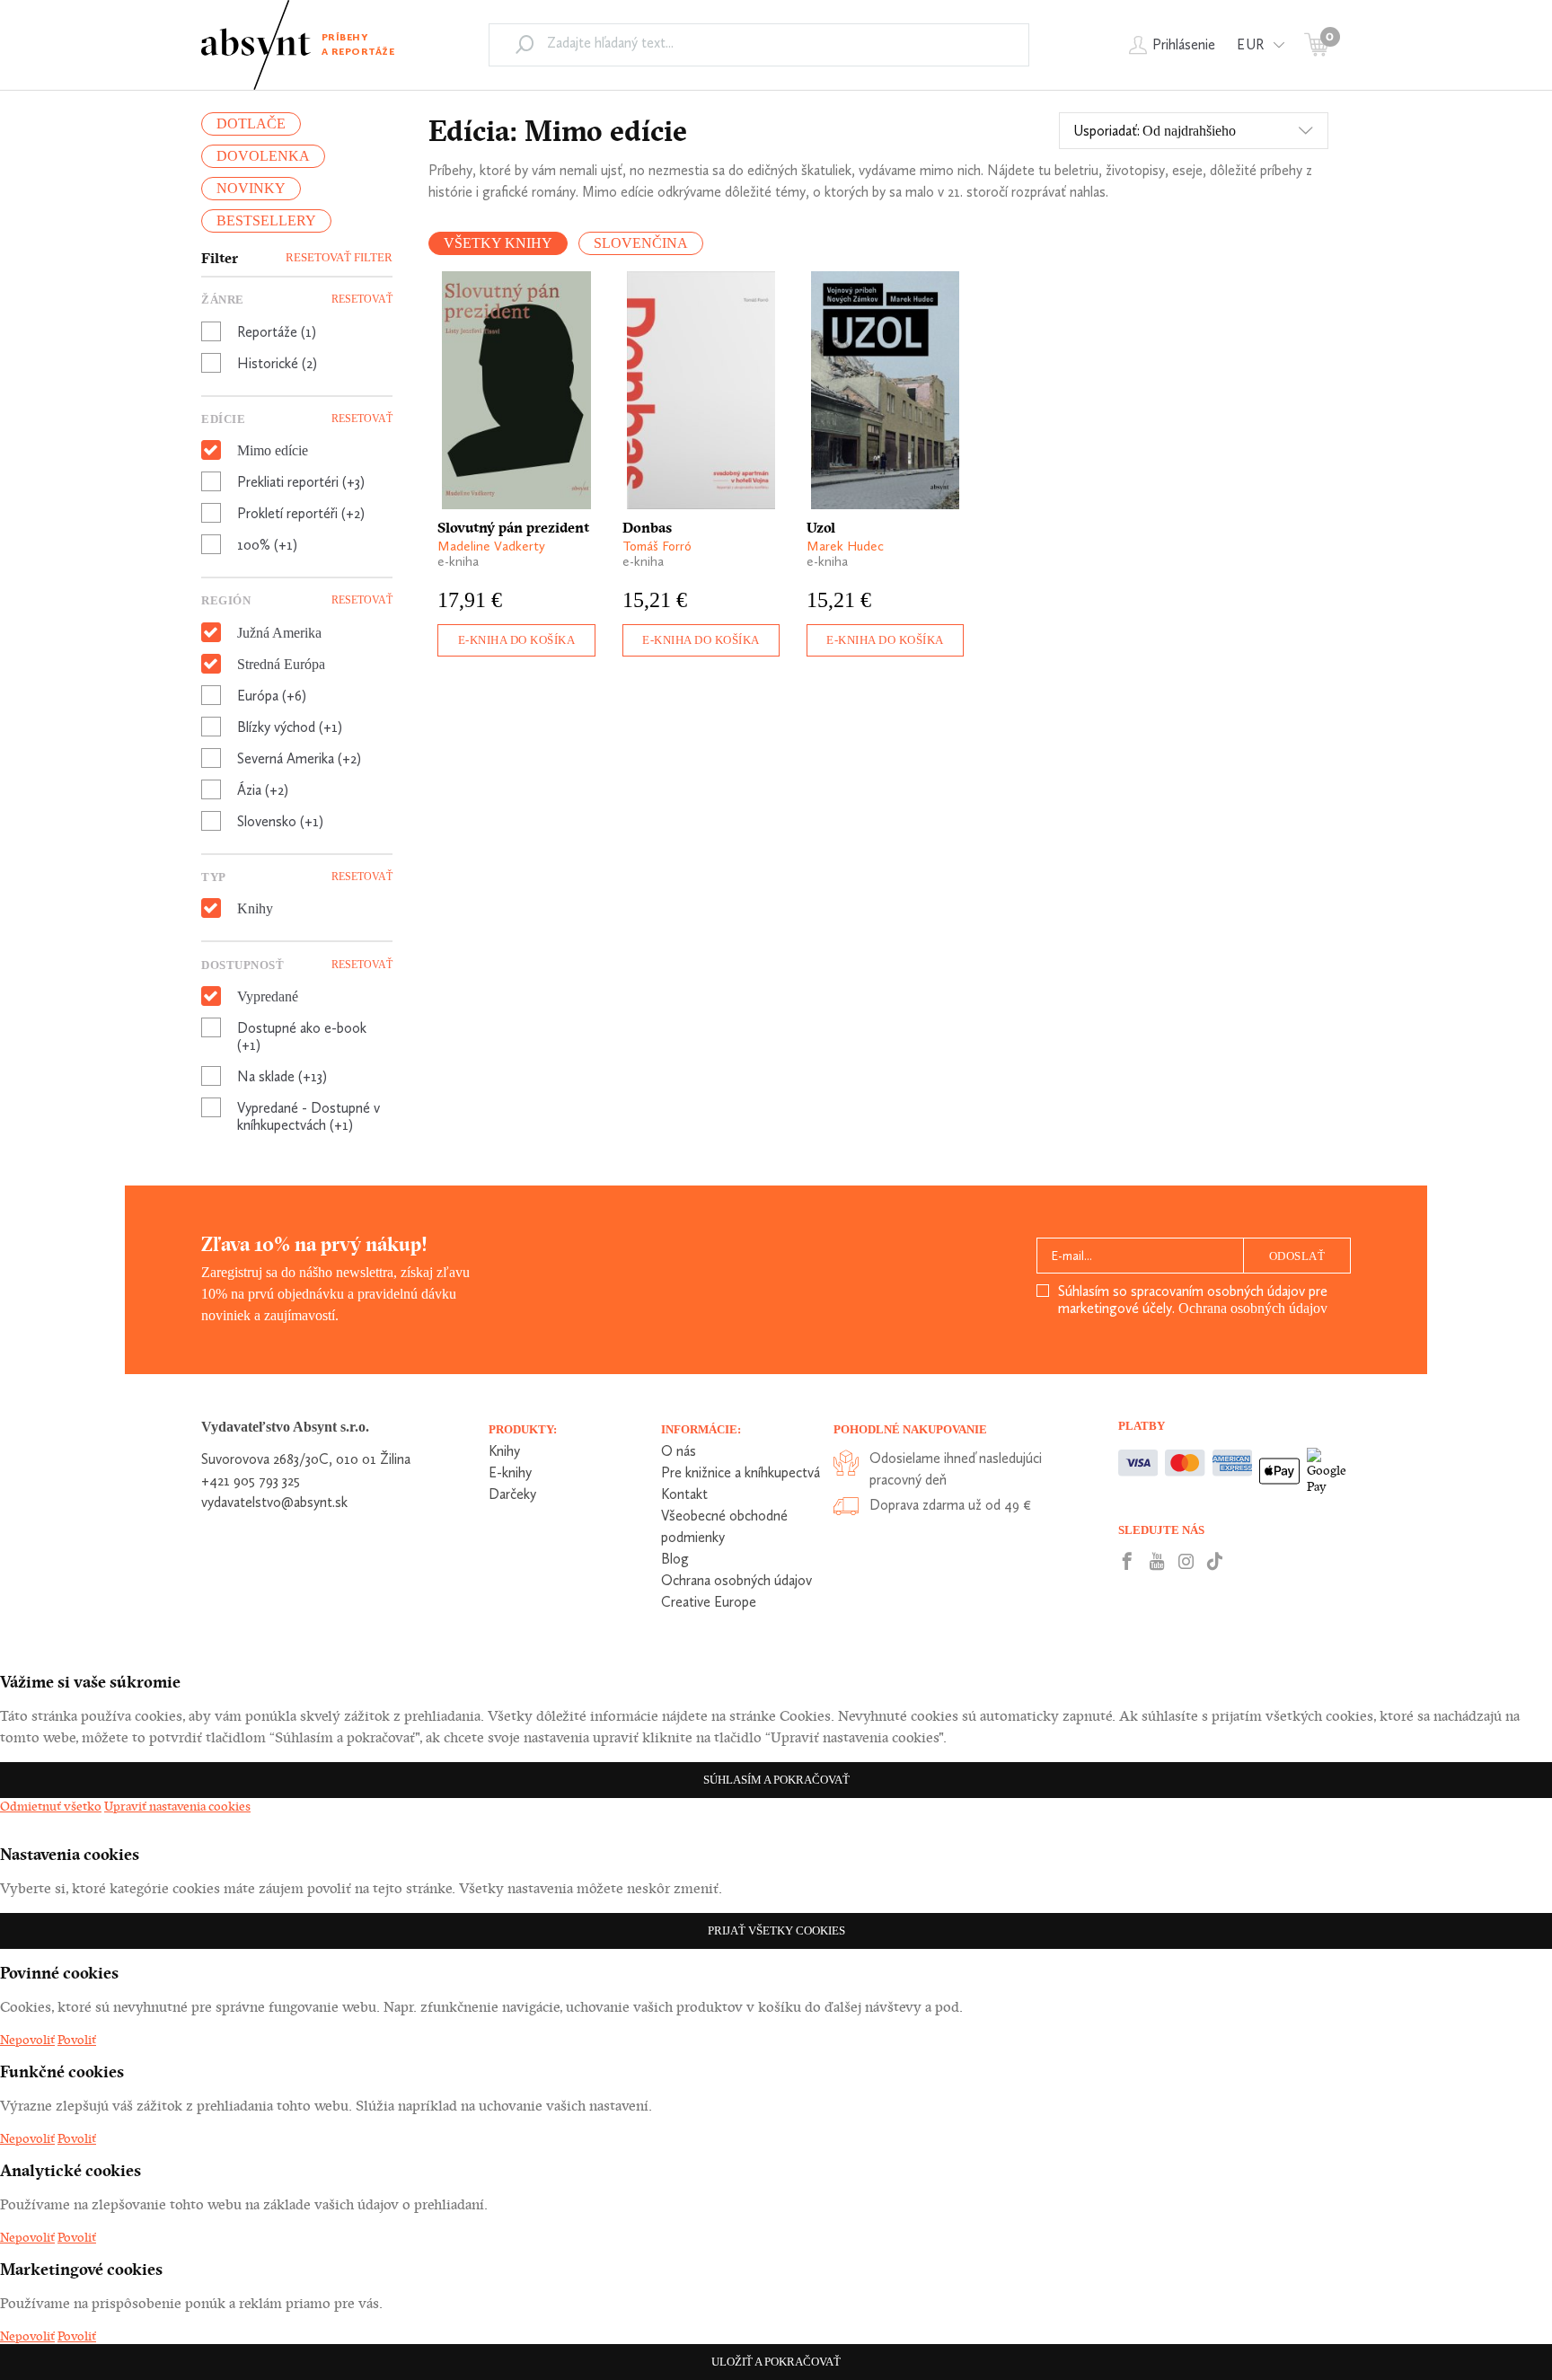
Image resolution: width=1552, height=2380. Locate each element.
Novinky (251, 188)
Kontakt (684, 1494)
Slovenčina (641, 243)
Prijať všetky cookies (776, 1930)
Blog (675, 1559)
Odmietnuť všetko (51, 1806)
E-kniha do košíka (517, 640)
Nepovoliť (27, 2040)
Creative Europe (709, 1602)
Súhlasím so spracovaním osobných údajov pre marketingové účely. (1193, 1300)
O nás (679, 1451)
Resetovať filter (339, 257)
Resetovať (362, 299)
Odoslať (1297, 1256)
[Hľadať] (525, 44)
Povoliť (77, 2040)
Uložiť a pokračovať (776, 2362)
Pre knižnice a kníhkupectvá (741, 1472)
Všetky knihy (498, 243)
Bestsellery (266, 220)
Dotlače (251, 123)
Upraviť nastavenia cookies (177, 1806)
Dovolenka (263, 156)
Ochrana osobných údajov (1253, 1308)
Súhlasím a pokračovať (776, 1780)
